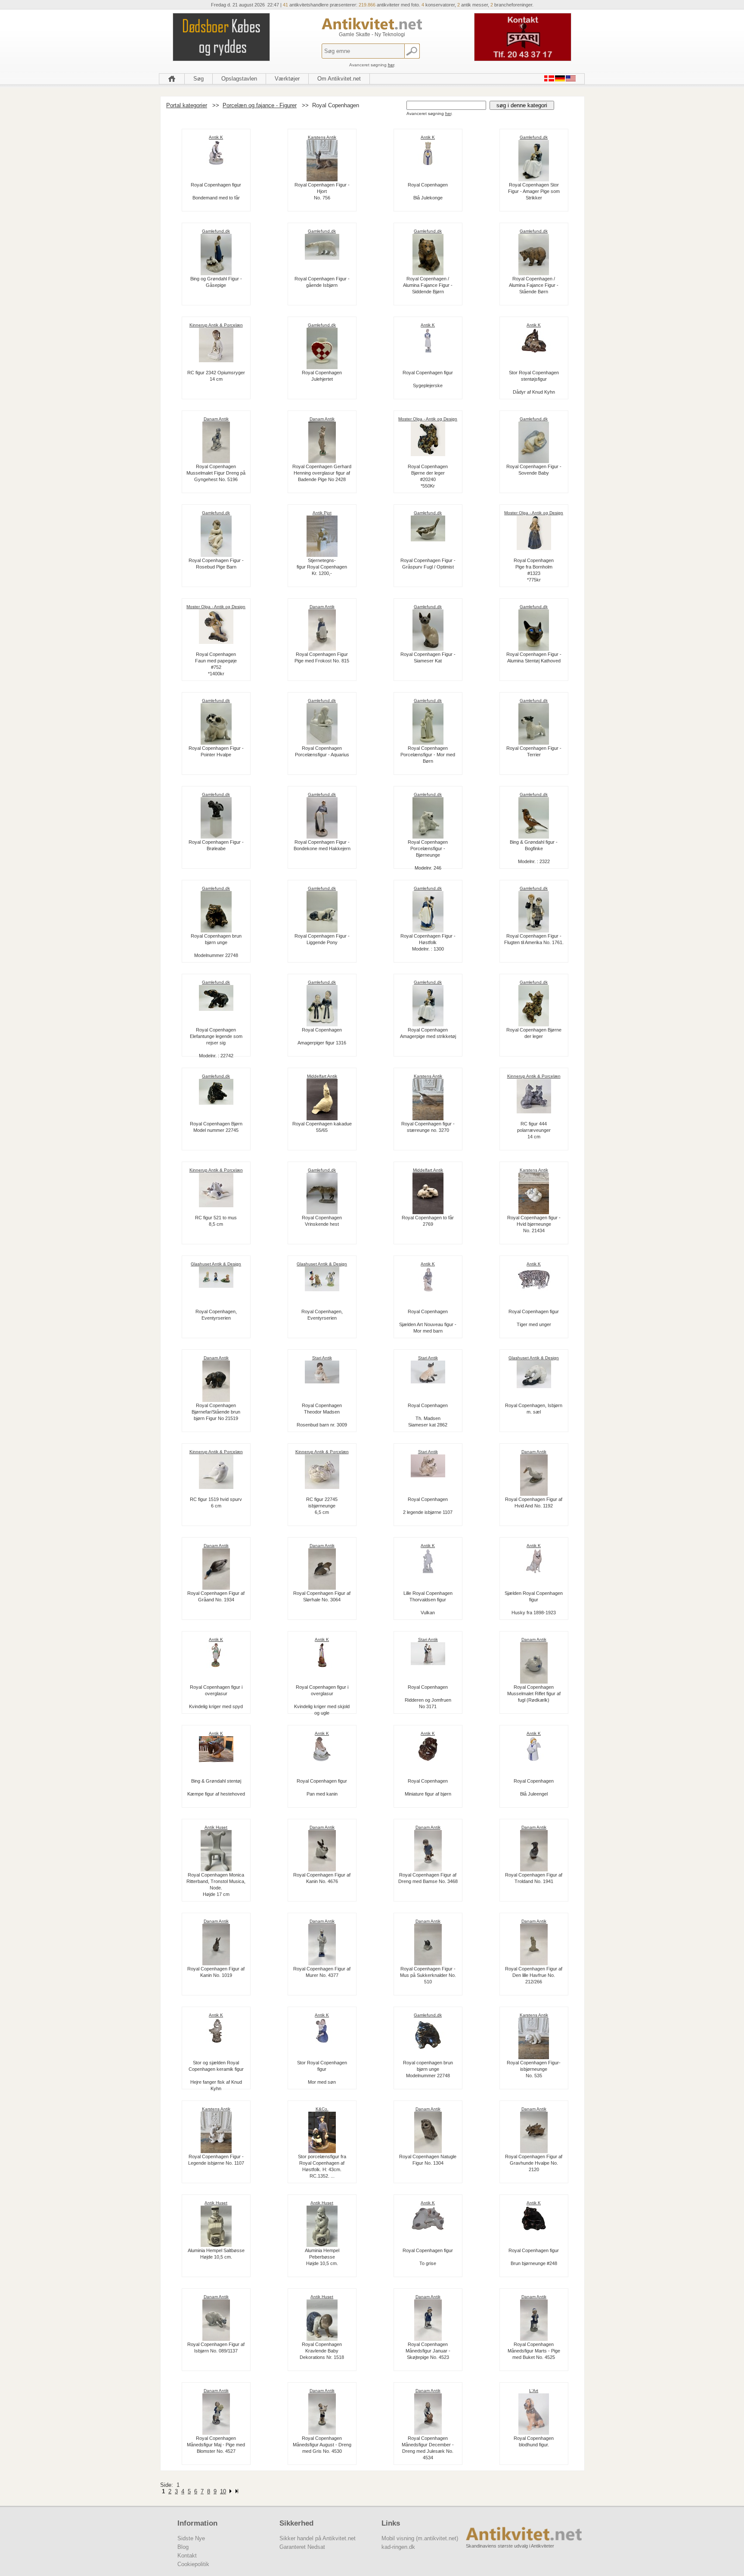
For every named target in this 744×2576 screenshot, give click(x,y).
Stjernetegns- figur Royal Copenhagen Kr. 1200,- (322, 567)
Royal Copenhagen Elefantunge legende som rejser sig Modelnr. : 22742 (216, 1043)
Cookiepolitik (193, 2564)
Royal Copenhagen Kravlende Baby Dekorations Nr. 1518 (322, 2351)
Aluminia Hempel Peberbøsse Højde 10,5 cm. (322, 2257)
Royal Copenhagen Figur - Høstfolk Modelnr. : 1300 (428, 942)
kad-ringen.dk (398, 2547)
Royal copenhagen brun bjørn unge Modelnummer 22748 (428, 2069)
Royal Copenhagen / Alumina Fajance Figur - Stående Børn (534, 285)
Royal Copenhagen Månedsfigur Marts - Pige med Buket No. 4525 (534, 2351)
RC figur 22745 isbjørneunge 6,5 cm (322, 1506)
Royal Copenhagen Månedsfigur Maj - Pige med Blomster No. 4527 (216, 2445)
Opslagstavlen (239, 79)
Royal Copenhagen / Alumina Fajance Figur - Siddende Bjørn (428, 285)
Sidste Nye (191, 2538)
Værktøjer (287, 79)
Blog (183, 2547)
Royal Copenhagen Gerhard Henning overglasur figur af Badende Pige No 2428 (322, 473)
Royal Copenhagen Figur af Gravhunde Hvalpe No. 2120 (534, 2163)
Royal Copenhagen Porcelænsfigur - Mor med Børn (428, 755)
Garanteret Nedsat (302, 2547)
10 (223, 2491)
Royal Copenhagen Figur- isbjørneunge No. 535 (534, 2069)
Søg (198, 79)
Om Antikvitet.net (339, 79)
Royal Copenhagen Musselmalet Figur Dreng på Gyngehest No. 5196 (216, 473)
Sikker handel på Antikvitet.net (318, 2538)
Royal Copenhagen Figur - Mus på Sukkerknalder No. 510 (428, 1975)
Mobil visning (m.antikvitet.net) (420, 2538)
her (391, 65)
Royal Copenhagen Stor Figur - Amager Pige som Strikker (534, 191)
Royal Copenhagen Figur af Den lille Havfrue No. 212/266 (534, 1975)
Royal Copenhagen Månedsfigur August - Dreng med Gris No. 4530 (322, 2445)
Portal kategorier (187, 105)
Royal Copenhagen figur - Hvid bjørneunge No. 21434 (534, 1224)
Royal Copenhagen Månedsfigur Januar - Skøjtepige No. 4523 (428, 2351)
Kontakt (187, 2556)
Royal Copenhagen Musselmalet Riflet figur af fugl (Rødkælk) (534, 1694)
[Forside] (172, 79)
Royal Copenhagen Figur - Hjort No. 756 (322, 191)
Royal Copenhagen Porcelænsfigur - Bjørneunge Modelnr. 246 (428, 855)
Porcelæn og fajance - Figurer (260, 105)
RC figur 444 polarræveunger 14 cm (534, 1130)
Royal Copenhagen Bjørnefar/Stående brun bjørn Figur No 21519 (216, 1412)
